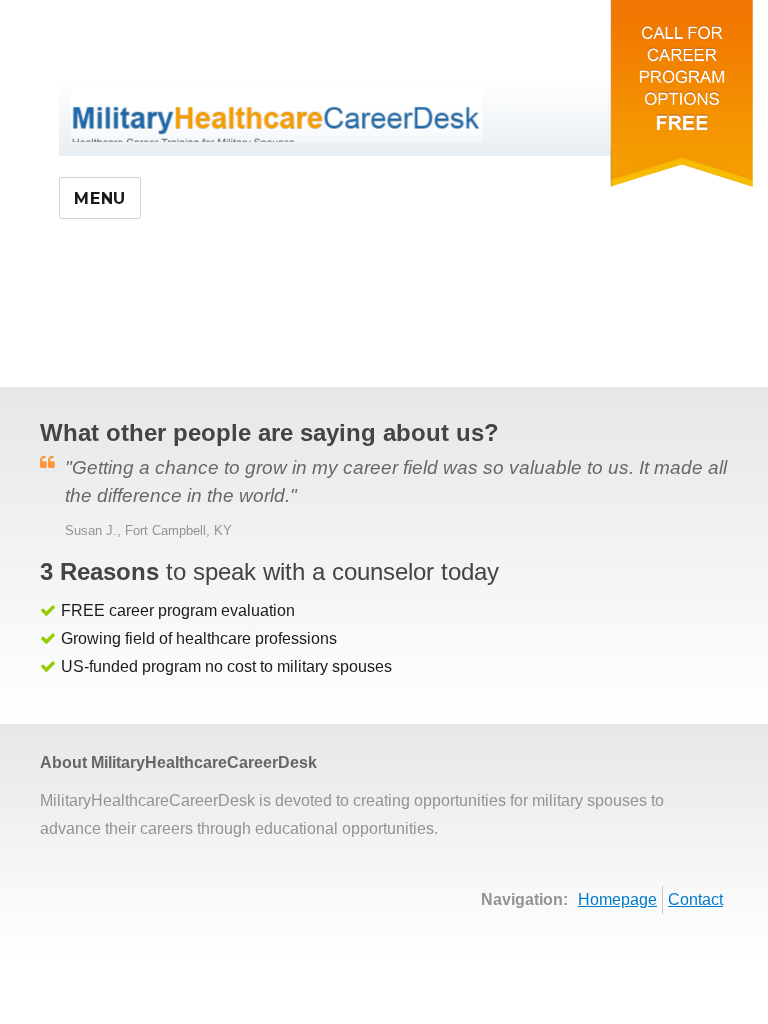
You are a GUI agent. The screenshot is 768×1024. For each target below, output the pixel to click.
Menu (100, 198)
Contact (695, 899)
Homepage (617, 899)
